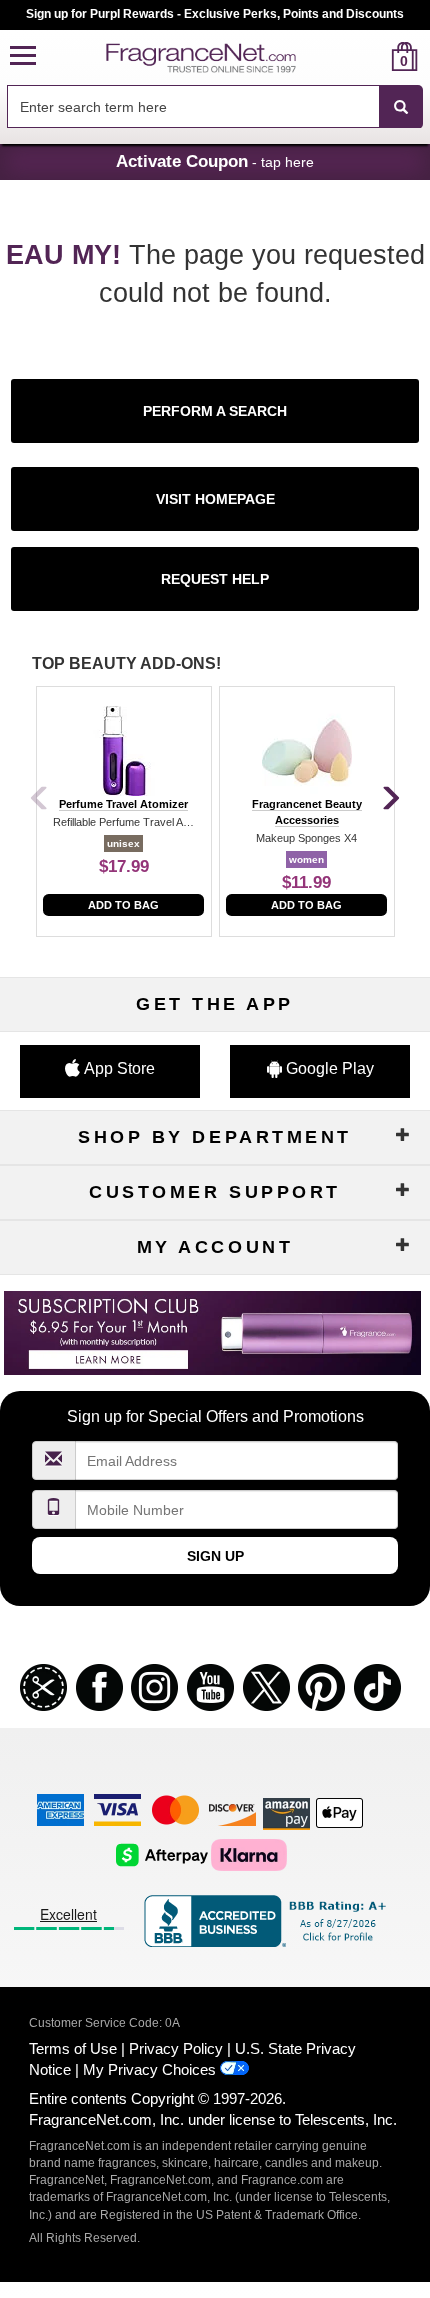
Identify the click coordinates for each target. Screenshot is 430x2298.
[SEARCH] (401, 107)
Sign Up (215, 1556)
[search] (372, 56)
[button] (23, 56)
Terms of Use (73, 2048)
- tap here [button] (215, 161)
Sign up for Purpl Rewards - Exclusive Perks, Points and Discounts (215, 14)
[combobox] (215, 107)
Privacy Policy (176, 2048)
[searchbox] (193, 106)
